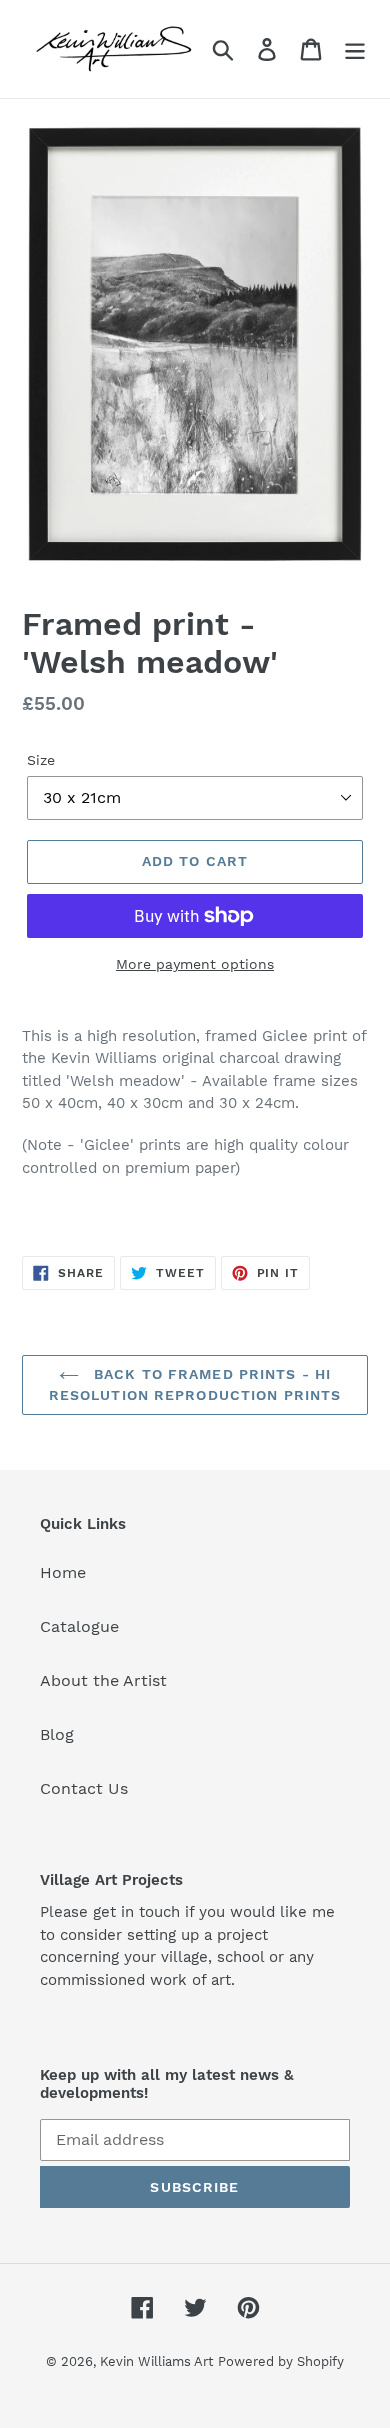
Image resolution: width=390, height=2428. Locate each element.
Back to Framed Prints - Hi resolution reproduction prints (195, 1384)
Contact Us (84, 1788)
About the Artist (103, 1680)
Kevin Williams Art (156, 2361)
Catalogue (79, 1626)
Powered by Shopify (281, 2361)
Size (41, 760)
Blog (57, 1734)
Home (63, 1572)
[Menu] (355, 49)
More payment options (195, 964)
